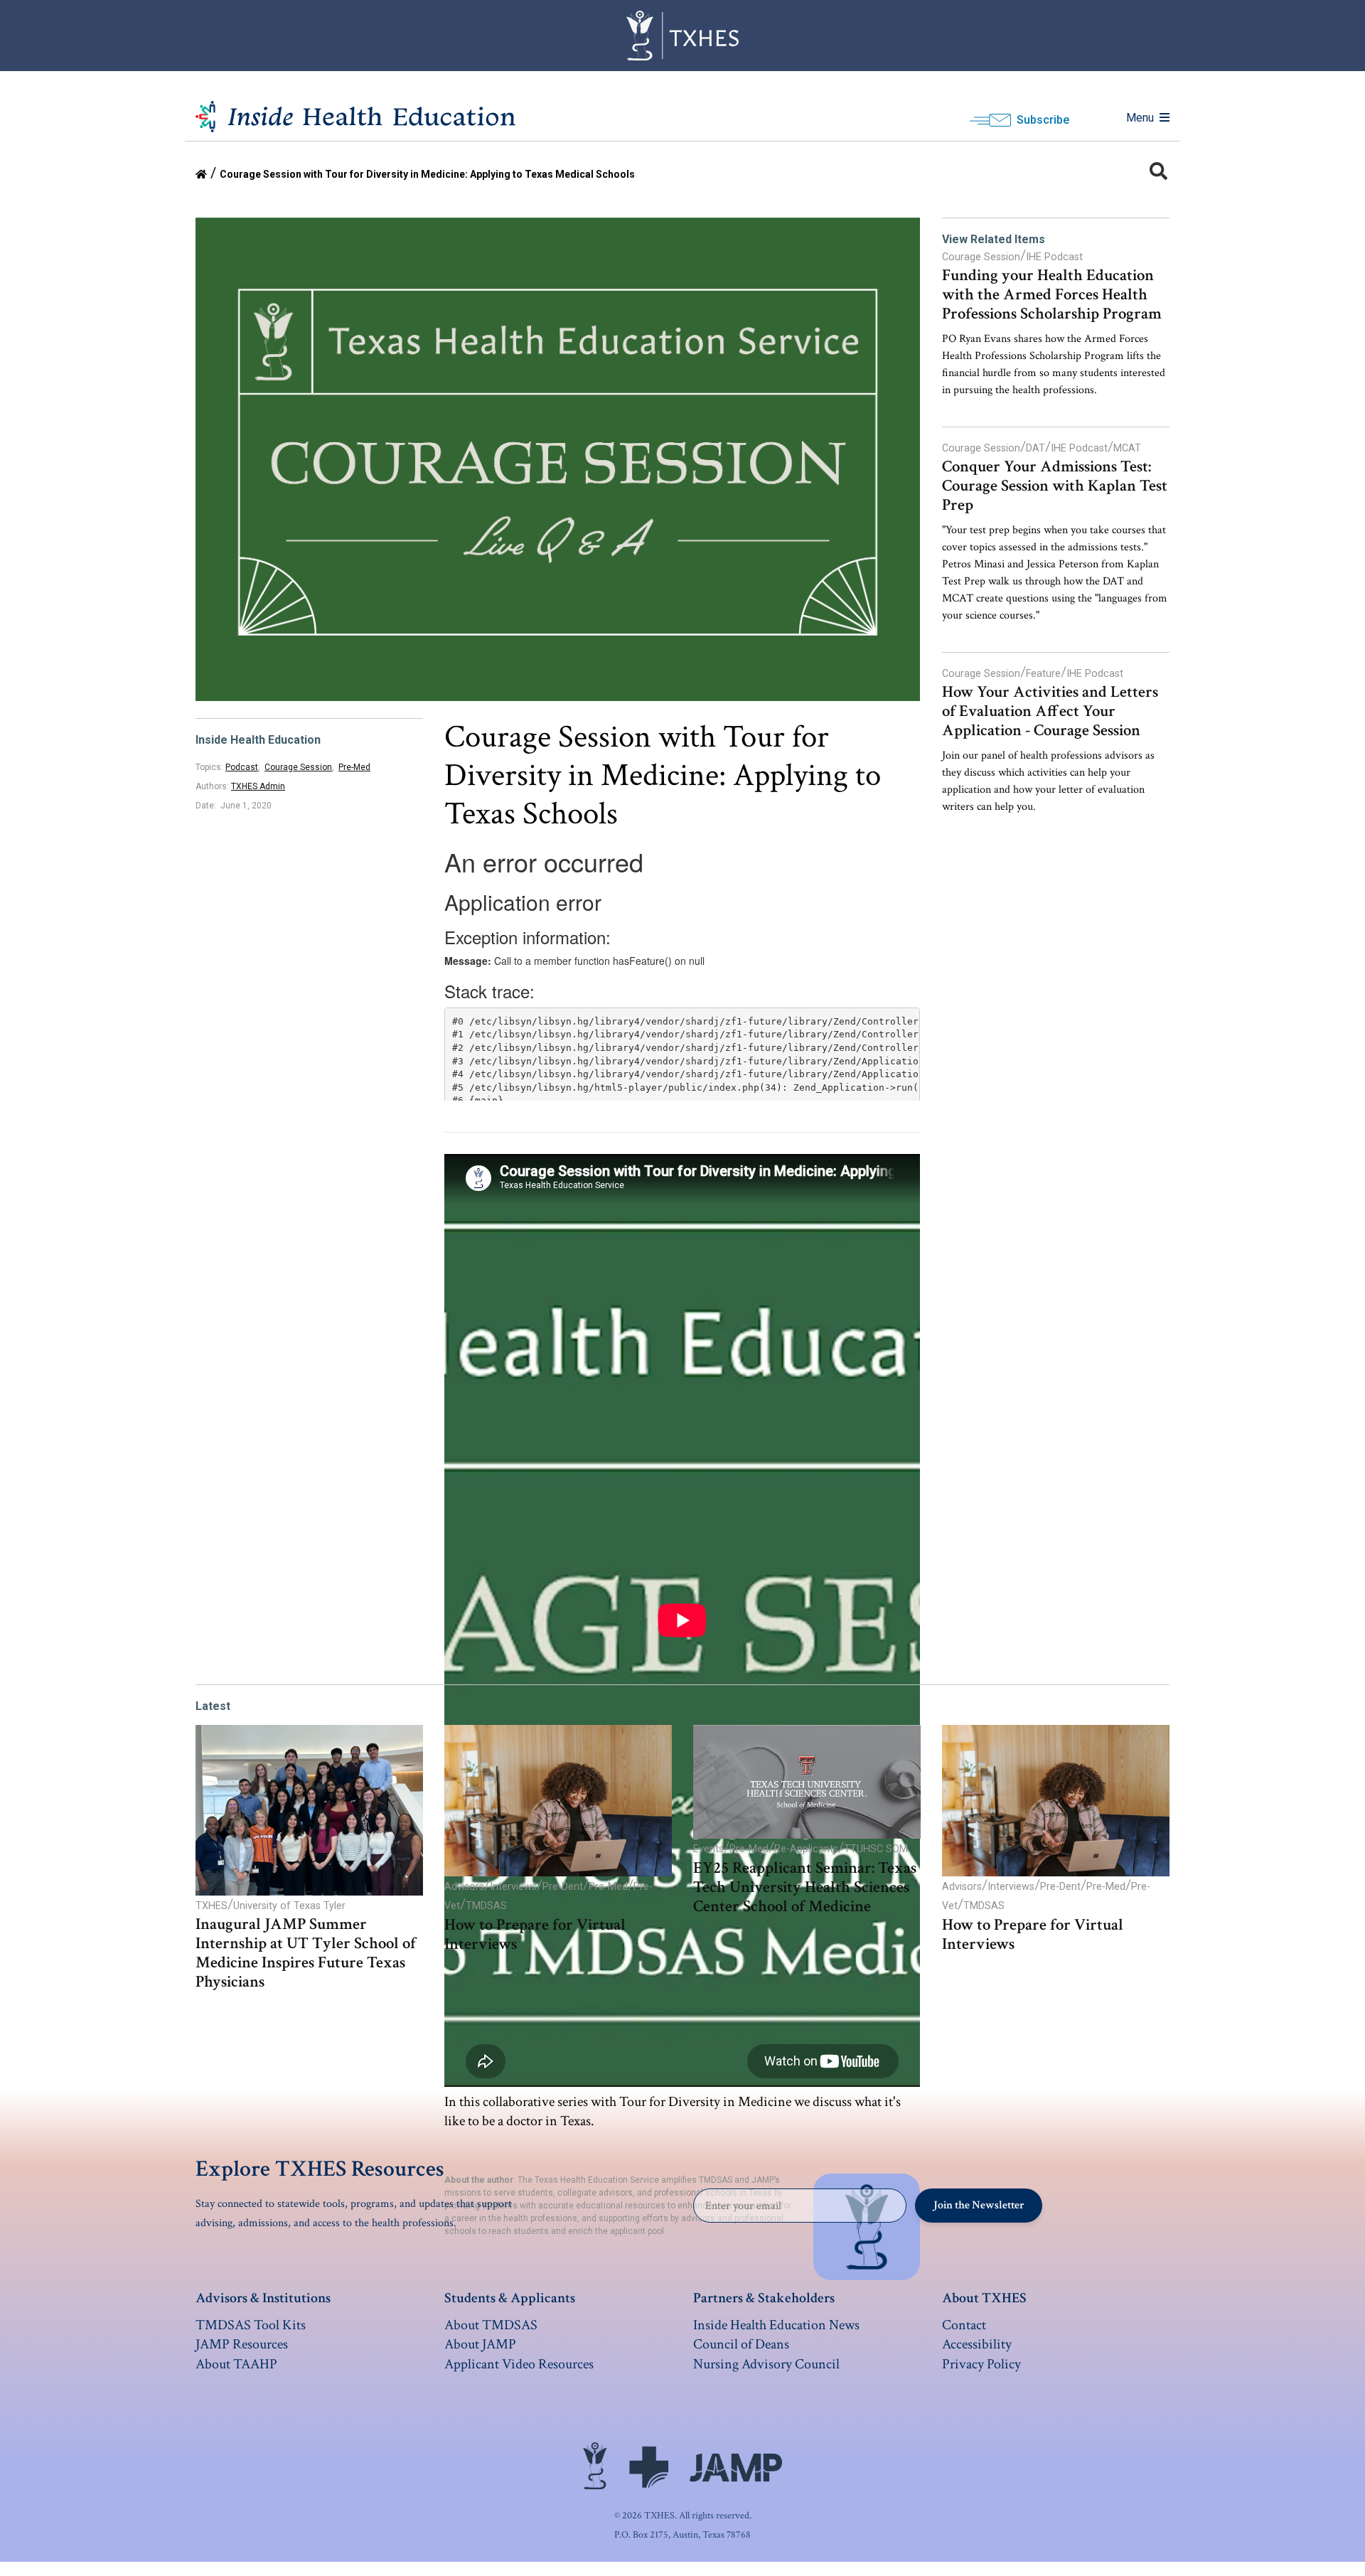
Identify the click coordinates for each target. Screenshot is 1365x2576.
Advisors (464, 1887)
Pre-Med (354, 767)
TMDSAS (486, 1906)
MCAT (1127, 448)
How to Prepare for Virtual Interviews (535, 1935)
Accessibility (977, 2344)
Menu (1140, 118)
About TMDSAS (491, 2325)
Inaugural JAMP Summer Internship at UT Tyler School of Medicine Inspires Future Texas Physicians (306, 1953)
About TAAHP (236, 2364)
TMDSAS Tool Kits (251, 2325)
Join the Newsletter (979, 2205)
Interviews (513, 1887)
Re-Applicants (806, 1849)
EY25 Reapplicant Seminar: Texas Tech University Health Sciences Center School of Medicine (805, 1887)
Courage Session (298, 767)
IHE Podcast (1054, 257)
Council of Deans (741, 2344)
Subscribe (1043, 120)
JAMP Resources (242, 2344)
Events (708, 1849)
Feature (1043, 674)
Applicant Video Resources (519, 2364)
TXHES (212, 1906)
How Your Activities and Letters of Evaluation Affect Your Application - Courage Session (1050, 711)
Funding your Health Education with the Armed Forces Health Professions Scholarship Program (1052, 295)
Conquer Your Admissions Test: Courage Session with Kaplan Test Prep (1055, 486)
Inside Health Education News (776, 2325)
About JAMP (480, 2344)
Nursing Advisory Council (766, 2364)
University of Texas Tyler (289, 1906)
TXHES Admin (258, 786)
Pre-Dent (563, 1887)
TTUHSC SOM (876, 1849)
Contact (964, 2325)
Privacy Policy (981, 2364)
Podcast (242, 767)
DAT (1035, 448)
